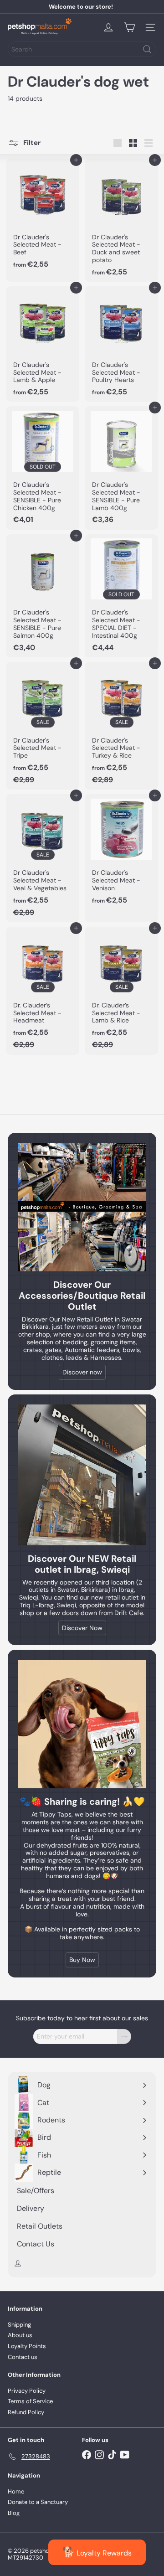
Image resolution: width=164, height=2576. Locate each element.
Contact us (23, 2357)
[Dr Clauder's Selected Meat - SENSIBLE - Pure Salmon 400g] (43, 596)
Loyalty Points (27, 2346)
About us (20, 2335)
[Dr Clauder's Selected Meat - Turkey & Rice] (121, 726)
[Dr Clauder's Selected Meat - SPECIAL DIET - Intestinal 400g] (121, 596)
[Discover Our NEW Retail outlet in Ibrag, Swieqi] (82, 1475)
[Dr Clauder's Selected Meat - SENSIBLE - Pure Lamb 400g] (121, 468)
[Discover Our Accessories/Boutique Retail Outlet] (82, 1207)
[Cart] (129, 27)
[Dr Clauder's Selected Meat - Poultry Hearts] (121, 344)
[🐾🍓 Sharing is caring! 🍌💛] (82, 1724)
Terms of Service (30, 2401)
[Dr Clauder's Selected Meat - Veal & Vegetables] (43, 858)
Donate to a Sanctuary (38, 2502)
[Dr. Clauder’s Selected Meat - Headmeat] (43, 991)
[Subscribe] (124, 2037)
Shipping (19, 2325)
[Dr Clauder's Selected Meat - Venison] (121, 852)
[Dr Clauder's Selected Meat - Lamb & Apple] (43, 344)
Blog (14, 2513)
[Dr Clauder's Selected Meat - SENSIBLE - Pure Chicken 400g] (43, 468)
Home (16, 2491)
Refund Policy (26, 2412)
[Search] (147, 49)
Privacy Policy (27, 2391)
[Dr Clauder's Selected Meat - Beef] (43, 216)
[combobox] (82, 49)
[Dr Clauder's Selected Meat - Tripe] (43, 726)
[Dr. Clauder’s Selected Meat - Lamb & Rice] (121, 991)
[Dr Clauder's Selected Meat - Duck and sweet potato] (121, 220)
